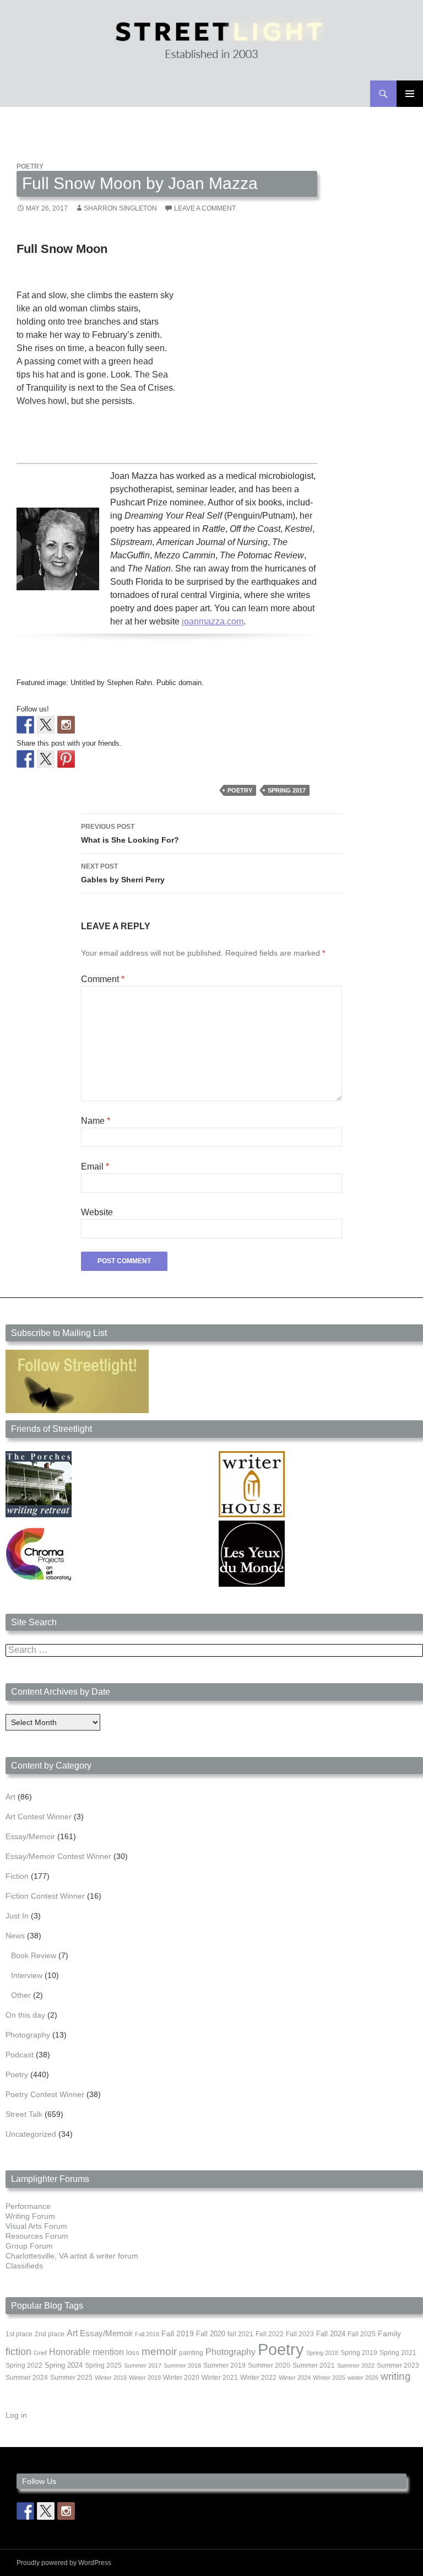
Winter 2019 (145, 2378)
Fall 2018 (147, 2334)
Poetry (30, 166)
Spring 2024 (64, 2365)
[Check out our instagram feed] (66, 725)
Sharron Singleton (120, 208)
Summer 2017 (143, 2365)
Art (10, 1797)
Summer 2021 (314, 2365)
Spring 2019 (359, 2353)
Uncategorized (31, 2134)
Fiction (17, 1876)
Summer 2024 (27, 2378)
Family (389, 2334)
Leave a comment (205, 208)
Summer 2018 (182, 2365)
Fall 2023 (300, 2334)
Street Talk (24, 2114)
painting (191, 2353)
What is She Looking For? (130, 834)
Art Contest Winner (39, 1817)
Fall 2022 (270, 2334)
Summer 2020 (269, 2365)
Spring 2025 (103, 2365)
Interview (27, 1975)
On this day (25, 2015)
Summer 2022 (356, 2365)
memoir (159, 2351)
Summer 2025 (71, 2378)
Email (95, 1166)
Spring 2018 (322, 2353)
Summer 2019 (224, 2365)
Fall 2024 (331, 2334)
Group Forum (29, 2246)
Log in (16, 2415)
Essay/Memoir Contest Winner (58, 1856)
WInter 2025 (329, 2378)
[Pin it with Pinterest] (66, 759)
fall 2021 (240, 2334)
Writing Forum (30, 2216)
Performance (28, 2206)
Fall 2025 (362, 2334)
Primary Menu (410, 94)
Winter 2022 (258, 2378)
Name (96, 1121)
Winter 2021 (220, 2378)
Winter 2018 (111, 2378)
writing (396, 2376)
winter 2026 (363, 2378)
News (15, 1936)
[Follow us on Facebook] (25, 725)
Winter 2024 (295, 2378)
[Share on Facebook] (25, 759)
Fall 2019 (178, 2334)
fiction (18, 2352)
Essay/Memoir (30, 1836)
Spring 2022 (24, 2365)
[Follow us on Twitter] (46, 725)
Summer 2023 (398, 2365)
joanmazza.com (213, 621)
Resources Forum (37, 2236)
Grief (40, 2353)
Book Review (34, 1955)
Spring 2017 (287, 790)
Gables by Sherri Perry (123, 873)
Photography (28, 2035)
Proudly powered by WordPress (64, 2563)
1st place (19, 2334)
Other (21, 1995)
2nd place (50, 2334)
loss (133, 2353)
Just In (17, 1916)
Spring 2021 (398, 2353)
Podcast (20, 2055)
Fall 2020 (211, 2334)
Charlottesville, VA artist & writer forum (72, 2256)
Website (97, 1212)
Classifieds (24, 2266)
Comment (103, 979)
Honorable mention (86, 2352)
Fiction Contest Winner (45, 1896)
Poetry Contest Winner (45, 2094)
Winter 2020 (181, 2378)
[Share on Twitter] (46, 759)
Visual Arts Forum (36, 2226)
